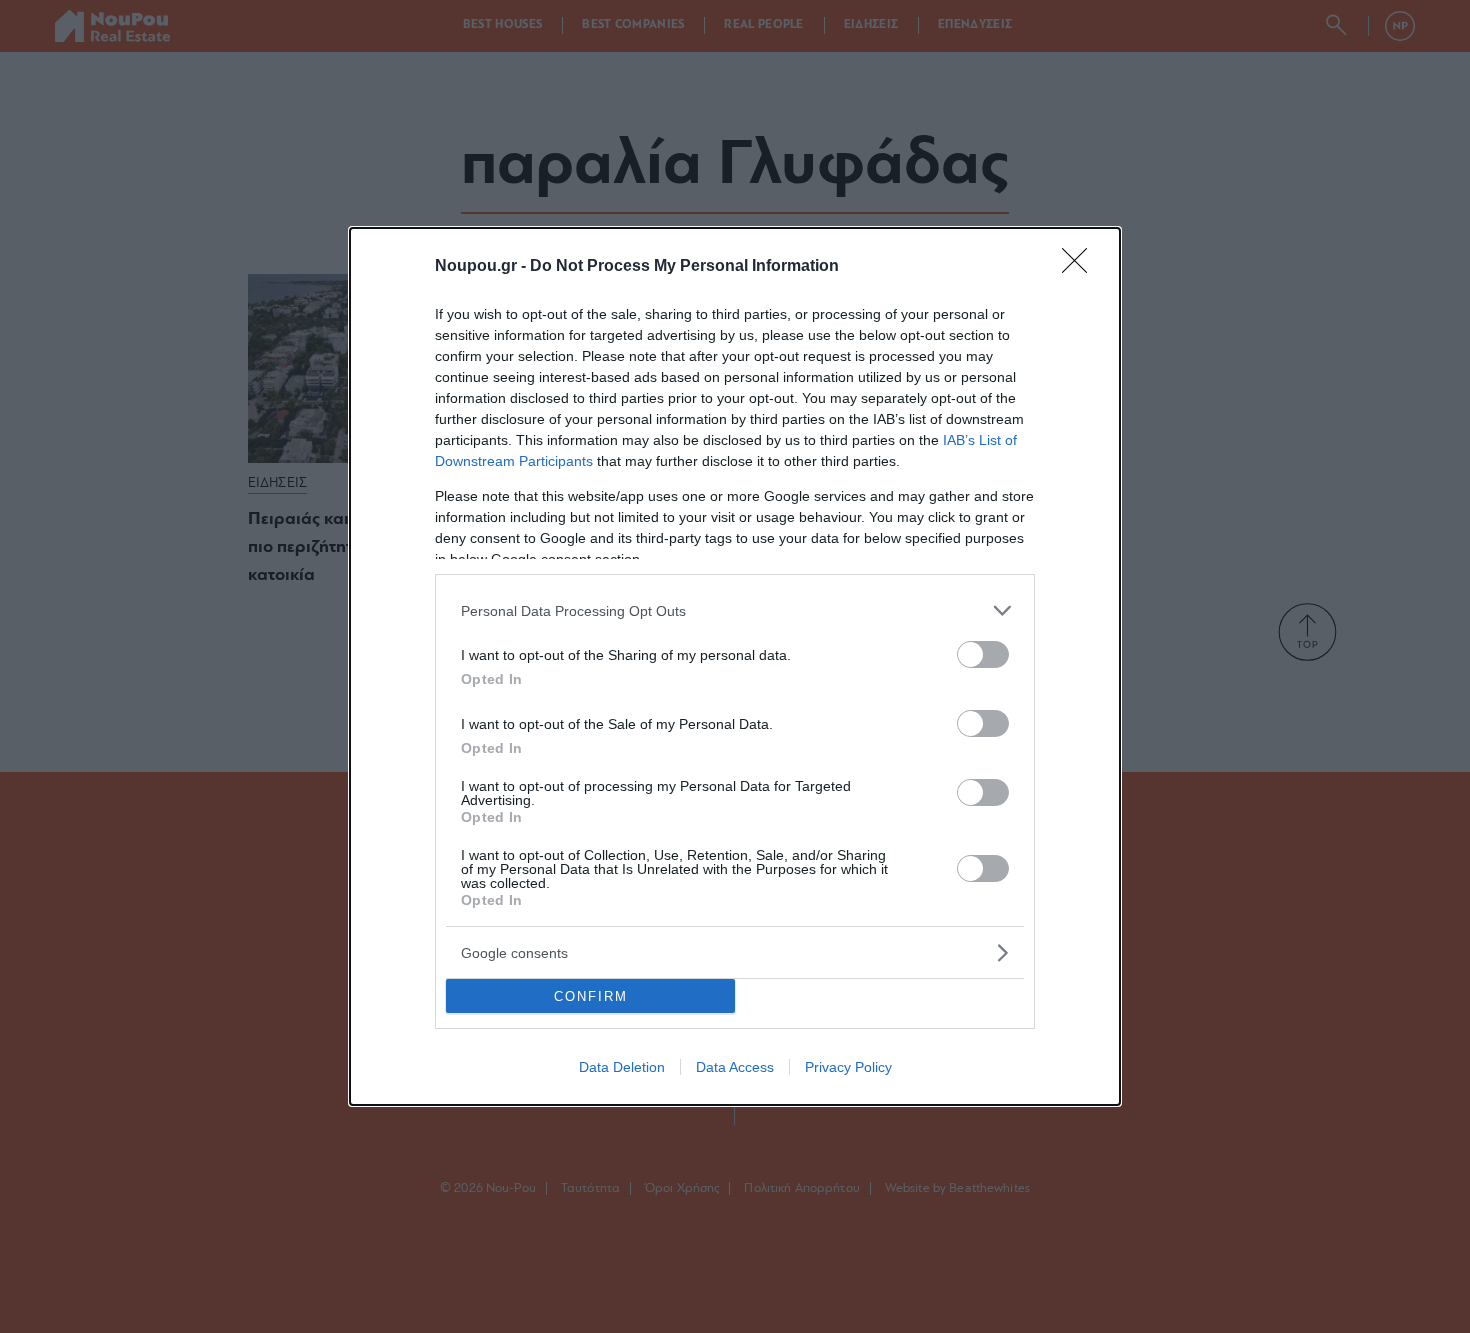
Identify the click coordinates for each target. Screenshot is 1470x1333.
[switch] (983, 654)
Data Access (735, 1067)
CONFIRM (591, 996)
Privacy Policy (848, 1067)
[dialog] (735, 666)
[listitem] (735, 610)
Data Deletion (622, 1067)
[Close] (1081, 267)
